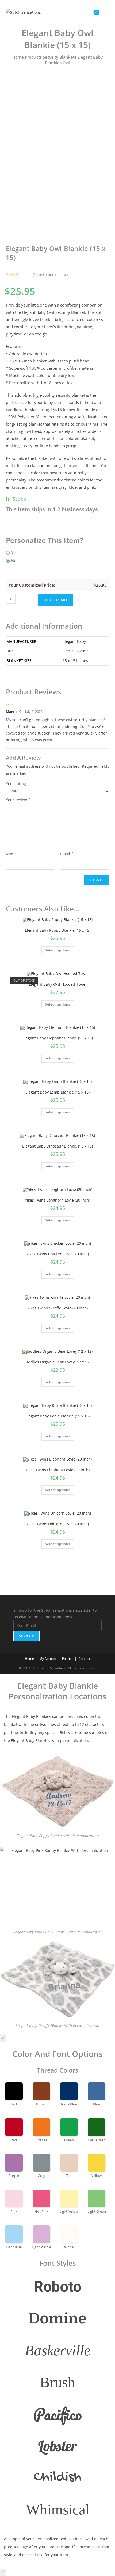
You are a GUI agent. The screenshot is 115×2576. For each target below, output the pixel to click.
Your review (18, 800)
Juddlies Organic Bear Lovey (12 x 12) (57, 1362)
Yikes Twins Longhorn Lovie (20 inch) (57, 1200)
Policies (68, 1659)
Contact (84, 1659)
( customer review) (50, 275)
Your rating (16, 784)
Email (67, 854)
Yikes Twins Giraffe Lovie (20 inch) (57, 1308)
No (14, 561)
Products (33, 57)
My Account (48, 1659)
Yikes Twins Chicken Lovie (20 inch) (58, 1254)
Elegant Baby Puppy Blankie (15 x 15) (58, 930)
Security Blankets (60, 57)
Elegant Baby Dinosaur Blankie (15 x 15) (57, 1146)
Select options (58, 950)
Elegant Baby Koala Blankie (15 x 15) (57, 1416)
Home (18, 57)
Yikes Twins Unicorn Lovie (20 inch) (58, 1524)
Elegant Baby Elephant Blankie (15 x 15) (58, 1038)
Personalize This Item (43, 540)
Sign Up (26, 1636)
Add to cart (56, 600)
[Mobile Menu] (105, 12)
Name (13, 854)
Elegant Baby (74, 641)
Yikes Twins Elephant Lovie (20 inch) (57, 1470)
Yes (14, 553)
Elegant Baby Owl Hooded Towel (58, 984)
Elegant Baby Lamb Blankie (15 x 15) (57, 1092)
